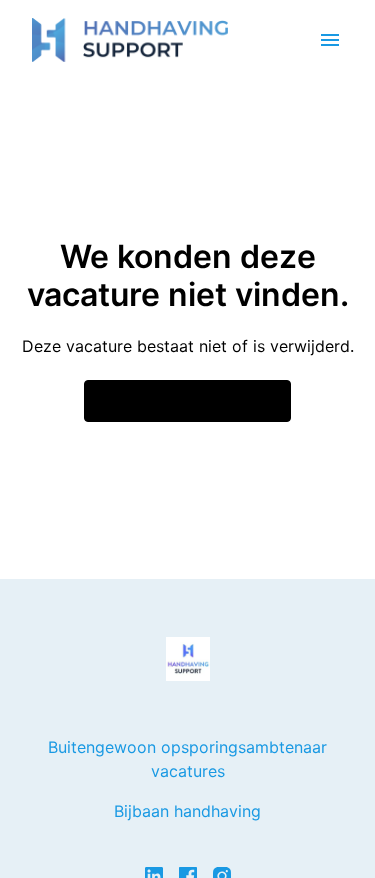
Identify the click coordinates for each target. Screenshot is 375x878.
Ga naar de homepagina (187, 401)
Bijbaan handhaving (187, 811)
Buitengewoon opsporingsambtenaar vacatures (187, 759)
